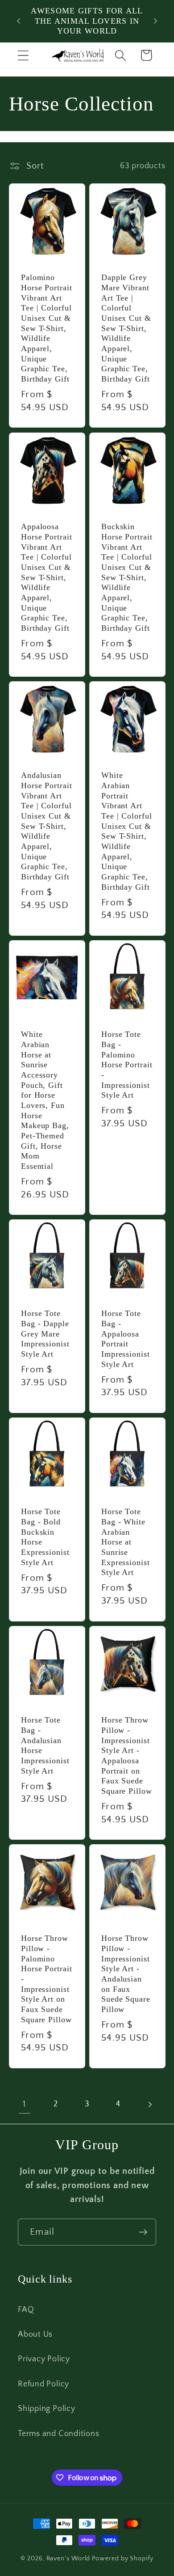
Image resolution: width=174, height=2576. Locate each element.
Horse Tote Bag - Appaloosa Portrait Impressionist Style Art (126, 1339)
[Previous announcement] (19, 21)
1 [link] (24, 2104)
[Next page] (150, 2104)
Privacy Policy (44, 2359)
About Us (35, 2334)
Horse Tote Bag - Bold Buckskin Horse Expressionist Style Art (45, 1537)
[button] (23, 55)
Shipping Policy (47, 2409)
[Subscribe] (143, 2232)
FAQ (26, 2310)
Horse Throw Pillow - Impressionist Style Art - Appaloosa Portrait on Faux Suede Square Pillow (127, 1755)
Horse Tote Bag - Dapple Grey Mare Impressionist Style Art (45, 1334)
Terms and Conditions (59, 2434)
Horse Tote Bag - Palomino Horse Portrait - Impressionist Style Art (127, 1065)
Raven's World (68, 2559)
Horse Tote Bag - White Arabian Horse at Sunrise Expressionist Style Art (126, 1542)
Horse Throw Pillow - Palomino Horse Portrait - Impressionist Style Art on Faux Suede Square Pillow (47, 1979)
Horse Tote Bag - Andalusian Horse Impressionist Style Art (45, 1745)
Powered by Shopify (122, 2559)
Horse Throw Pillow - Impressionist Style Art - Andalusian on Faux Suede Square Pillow (126, 1974)
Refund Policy (43, 2384)
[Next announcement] (156, 21)
